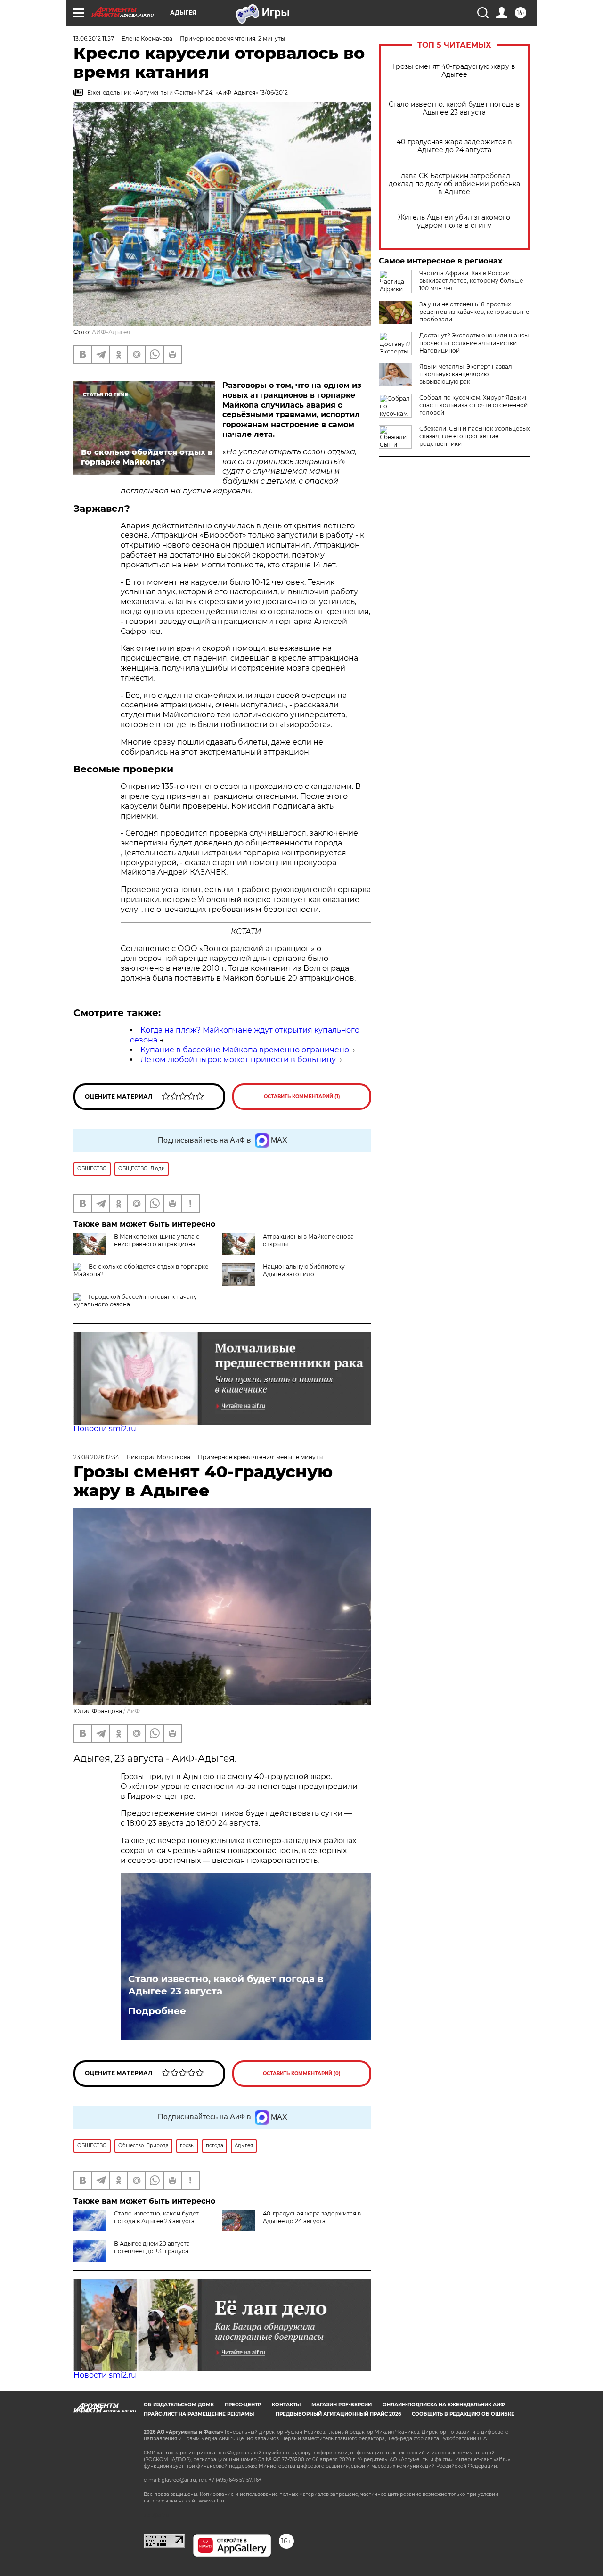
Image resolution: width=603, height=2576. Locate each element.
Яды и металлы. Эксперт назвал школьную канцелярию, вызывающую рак (466, 374)
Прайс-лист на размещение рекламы (199, 2414)
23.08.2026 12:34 (96, 1457)
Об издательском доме (179, 2405)
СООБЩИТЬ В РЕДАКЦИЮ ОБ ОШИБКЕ (463, 2414)
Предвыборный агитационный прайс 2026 (338, 2414)
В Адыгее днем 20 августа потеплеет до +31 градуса (152, 2247)
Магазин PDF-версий (342, 2405)
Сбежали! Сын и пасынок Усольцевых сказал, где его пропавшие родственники (474, 436)
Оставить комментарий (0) (302, 2073)
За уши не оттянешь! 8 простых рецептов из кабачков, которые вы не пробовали (474, 312)
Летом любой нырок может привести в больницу (238, 1060)
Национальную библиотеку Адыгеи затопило (304, 1270)
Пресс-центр (243, 2405)
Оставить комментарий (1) (302, 1096)
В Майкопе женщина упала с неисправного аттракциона (157, 1240)
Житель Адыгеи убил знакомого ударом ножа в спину (454, 222)
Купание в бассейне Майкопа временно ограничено (245, 1050)
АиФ (133, 1711)
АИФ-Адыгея (111, 332)
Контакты (286, 2405)
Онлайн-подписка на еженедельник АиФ (444, 2405)
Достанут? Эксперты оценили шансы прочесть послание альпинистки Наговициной (474, 343)
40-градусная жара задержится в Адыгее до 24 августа (454, 146)
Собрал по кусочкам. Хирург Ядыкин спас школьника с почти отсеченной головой (474, 405)
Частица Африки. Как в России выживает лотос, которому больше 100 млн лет (471, 281)
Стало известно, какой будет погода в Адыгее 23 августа (454, 108)
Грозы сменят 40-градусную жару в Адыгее (454, 71)
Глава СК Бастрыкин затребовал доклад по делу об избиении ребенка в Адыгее (454, 184)
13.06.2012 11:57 (94, 38)
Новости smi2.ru (105, 1429)
